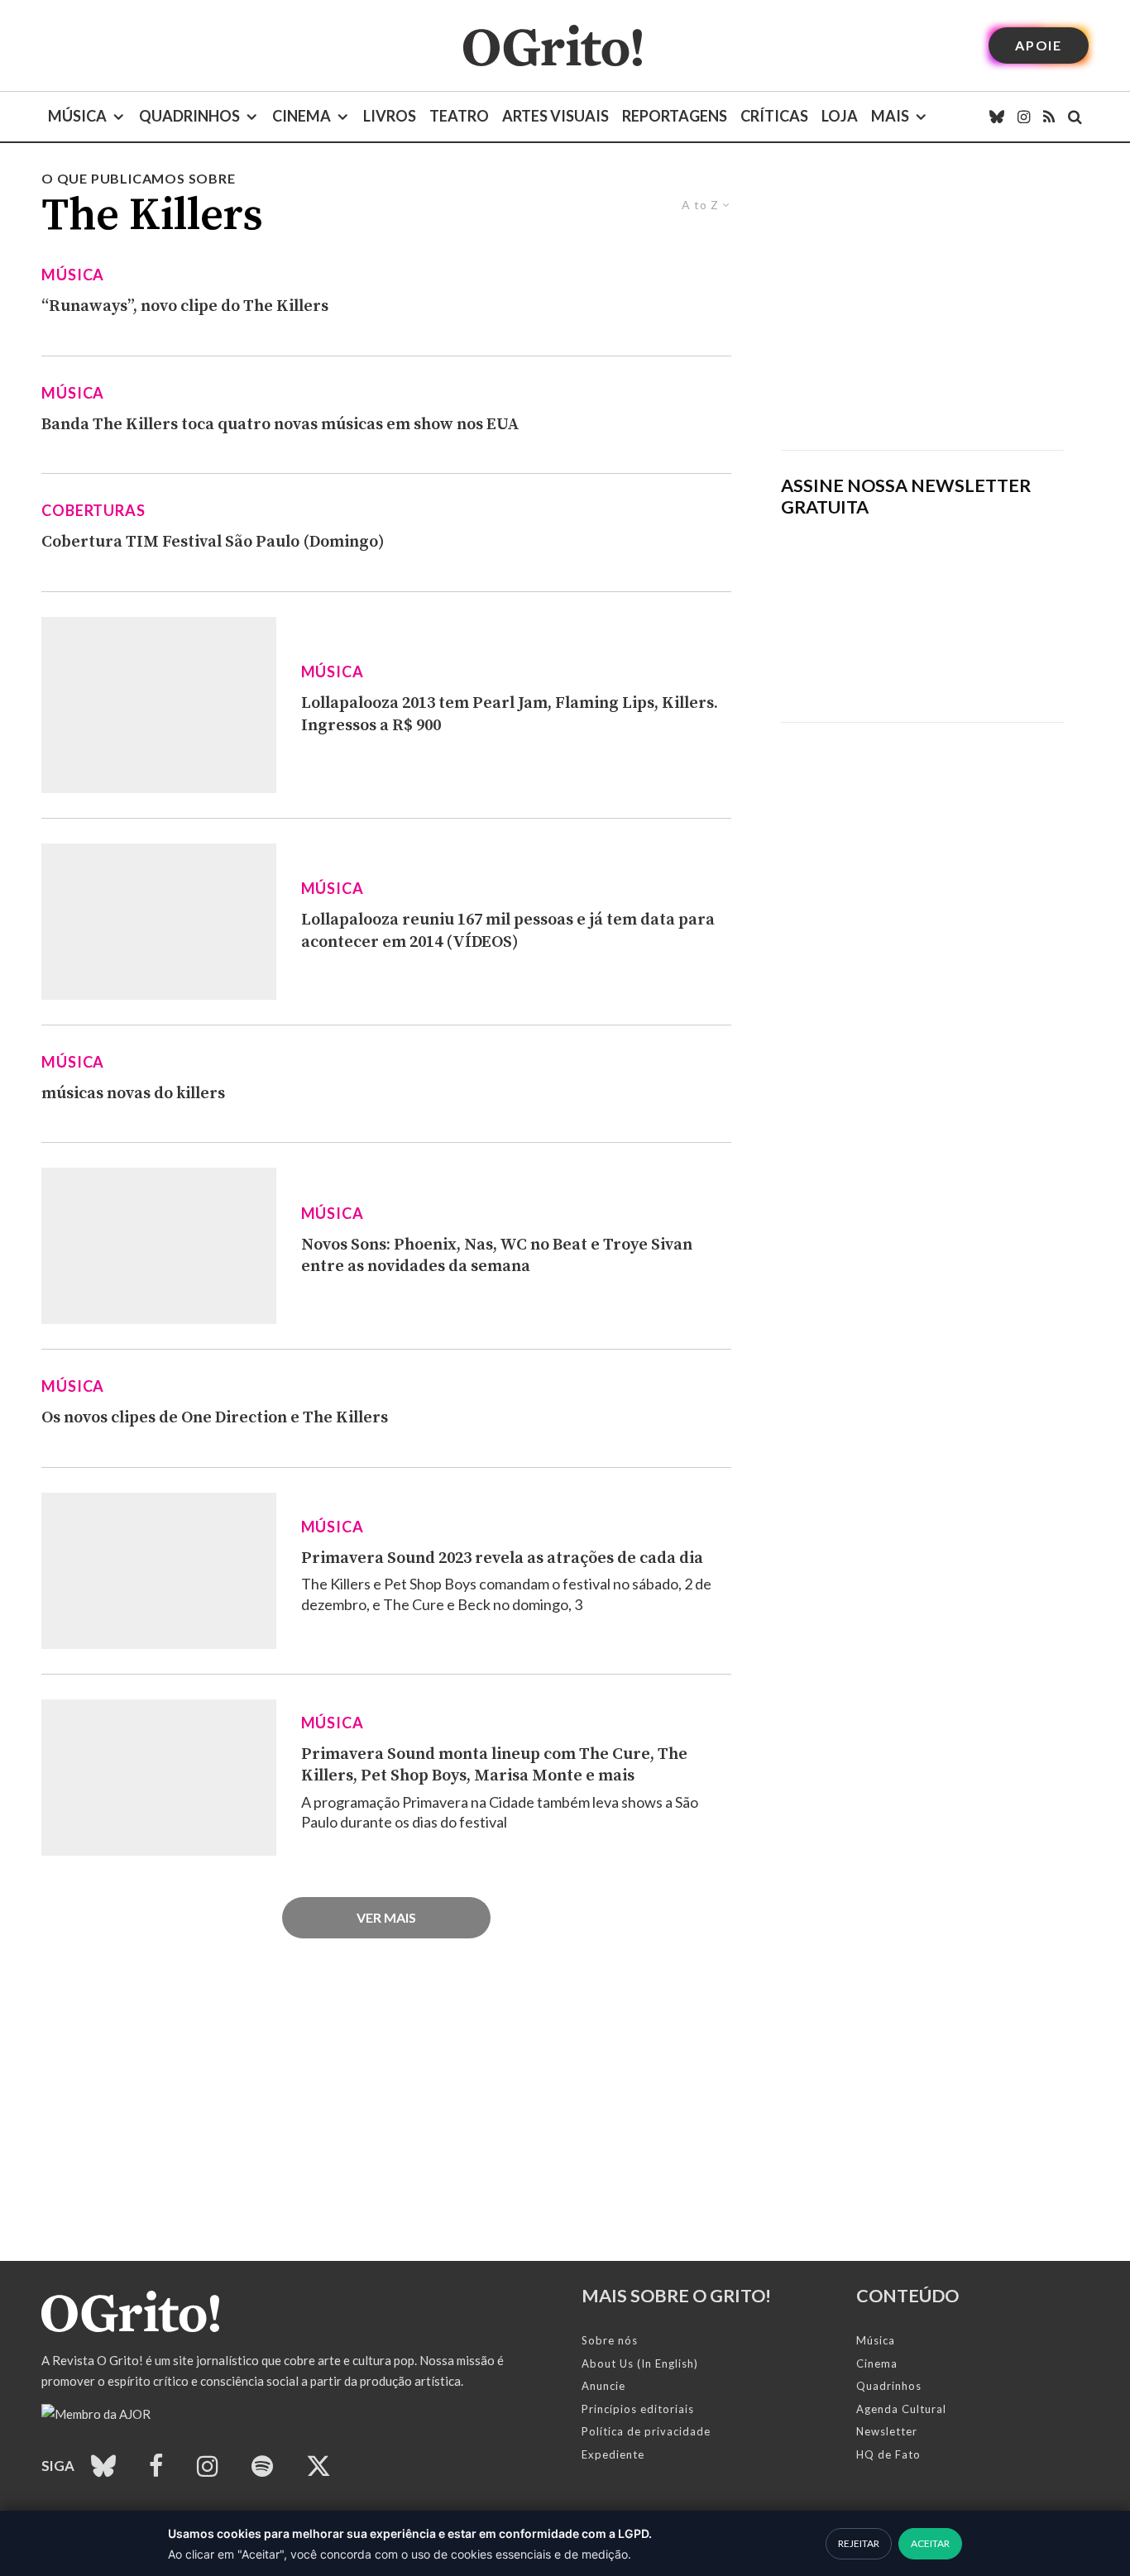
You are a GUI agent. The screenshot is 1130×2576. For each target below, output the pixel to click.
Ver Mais (386, 1917)
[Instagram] (1024, 117)
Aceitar (930, 2543)
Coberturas (93, 510)
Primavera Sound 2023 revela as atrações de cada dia (502, 1558)
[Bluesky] (997, 117)
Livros (390, 116)
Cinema (302, 116)
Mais (890, 116)
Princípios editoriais (638, 2409)
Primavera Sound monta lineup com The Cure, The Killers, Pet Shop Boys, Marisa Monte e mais (494, 1766)
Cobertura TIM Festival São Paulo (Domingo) (213, 542)
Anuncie (603, 2386)
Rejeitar (859, 2543)
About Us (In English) (640, 2363)
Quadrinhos (189, 116)
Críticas (774, 116)
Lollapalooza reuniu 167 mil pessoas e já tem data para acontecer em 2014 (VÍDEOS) (508, 931)
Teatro (459, 116)
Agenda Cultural (901, 2409)
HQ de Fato (888, 2454)
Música (77, 116)
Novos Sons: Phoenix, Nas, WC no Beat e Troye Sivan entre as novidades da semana (497, 1256)
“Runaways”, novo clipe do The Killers (185, 306)
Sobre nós (610, 2340)
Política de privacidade (646, 2431)
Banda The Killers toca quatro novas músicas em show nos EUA (280, 425)
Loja (840, 116)
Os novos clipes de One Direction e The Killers (215, 1418)
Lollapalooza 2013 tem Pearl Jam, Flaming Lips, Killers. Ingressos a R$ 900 (510, 714)
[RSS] (1049, 117)
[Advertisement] (922, 309)
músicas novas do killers (133, 1094)
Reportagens (675, 116)
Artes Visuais (555, 116)
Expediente (613, 2454)
